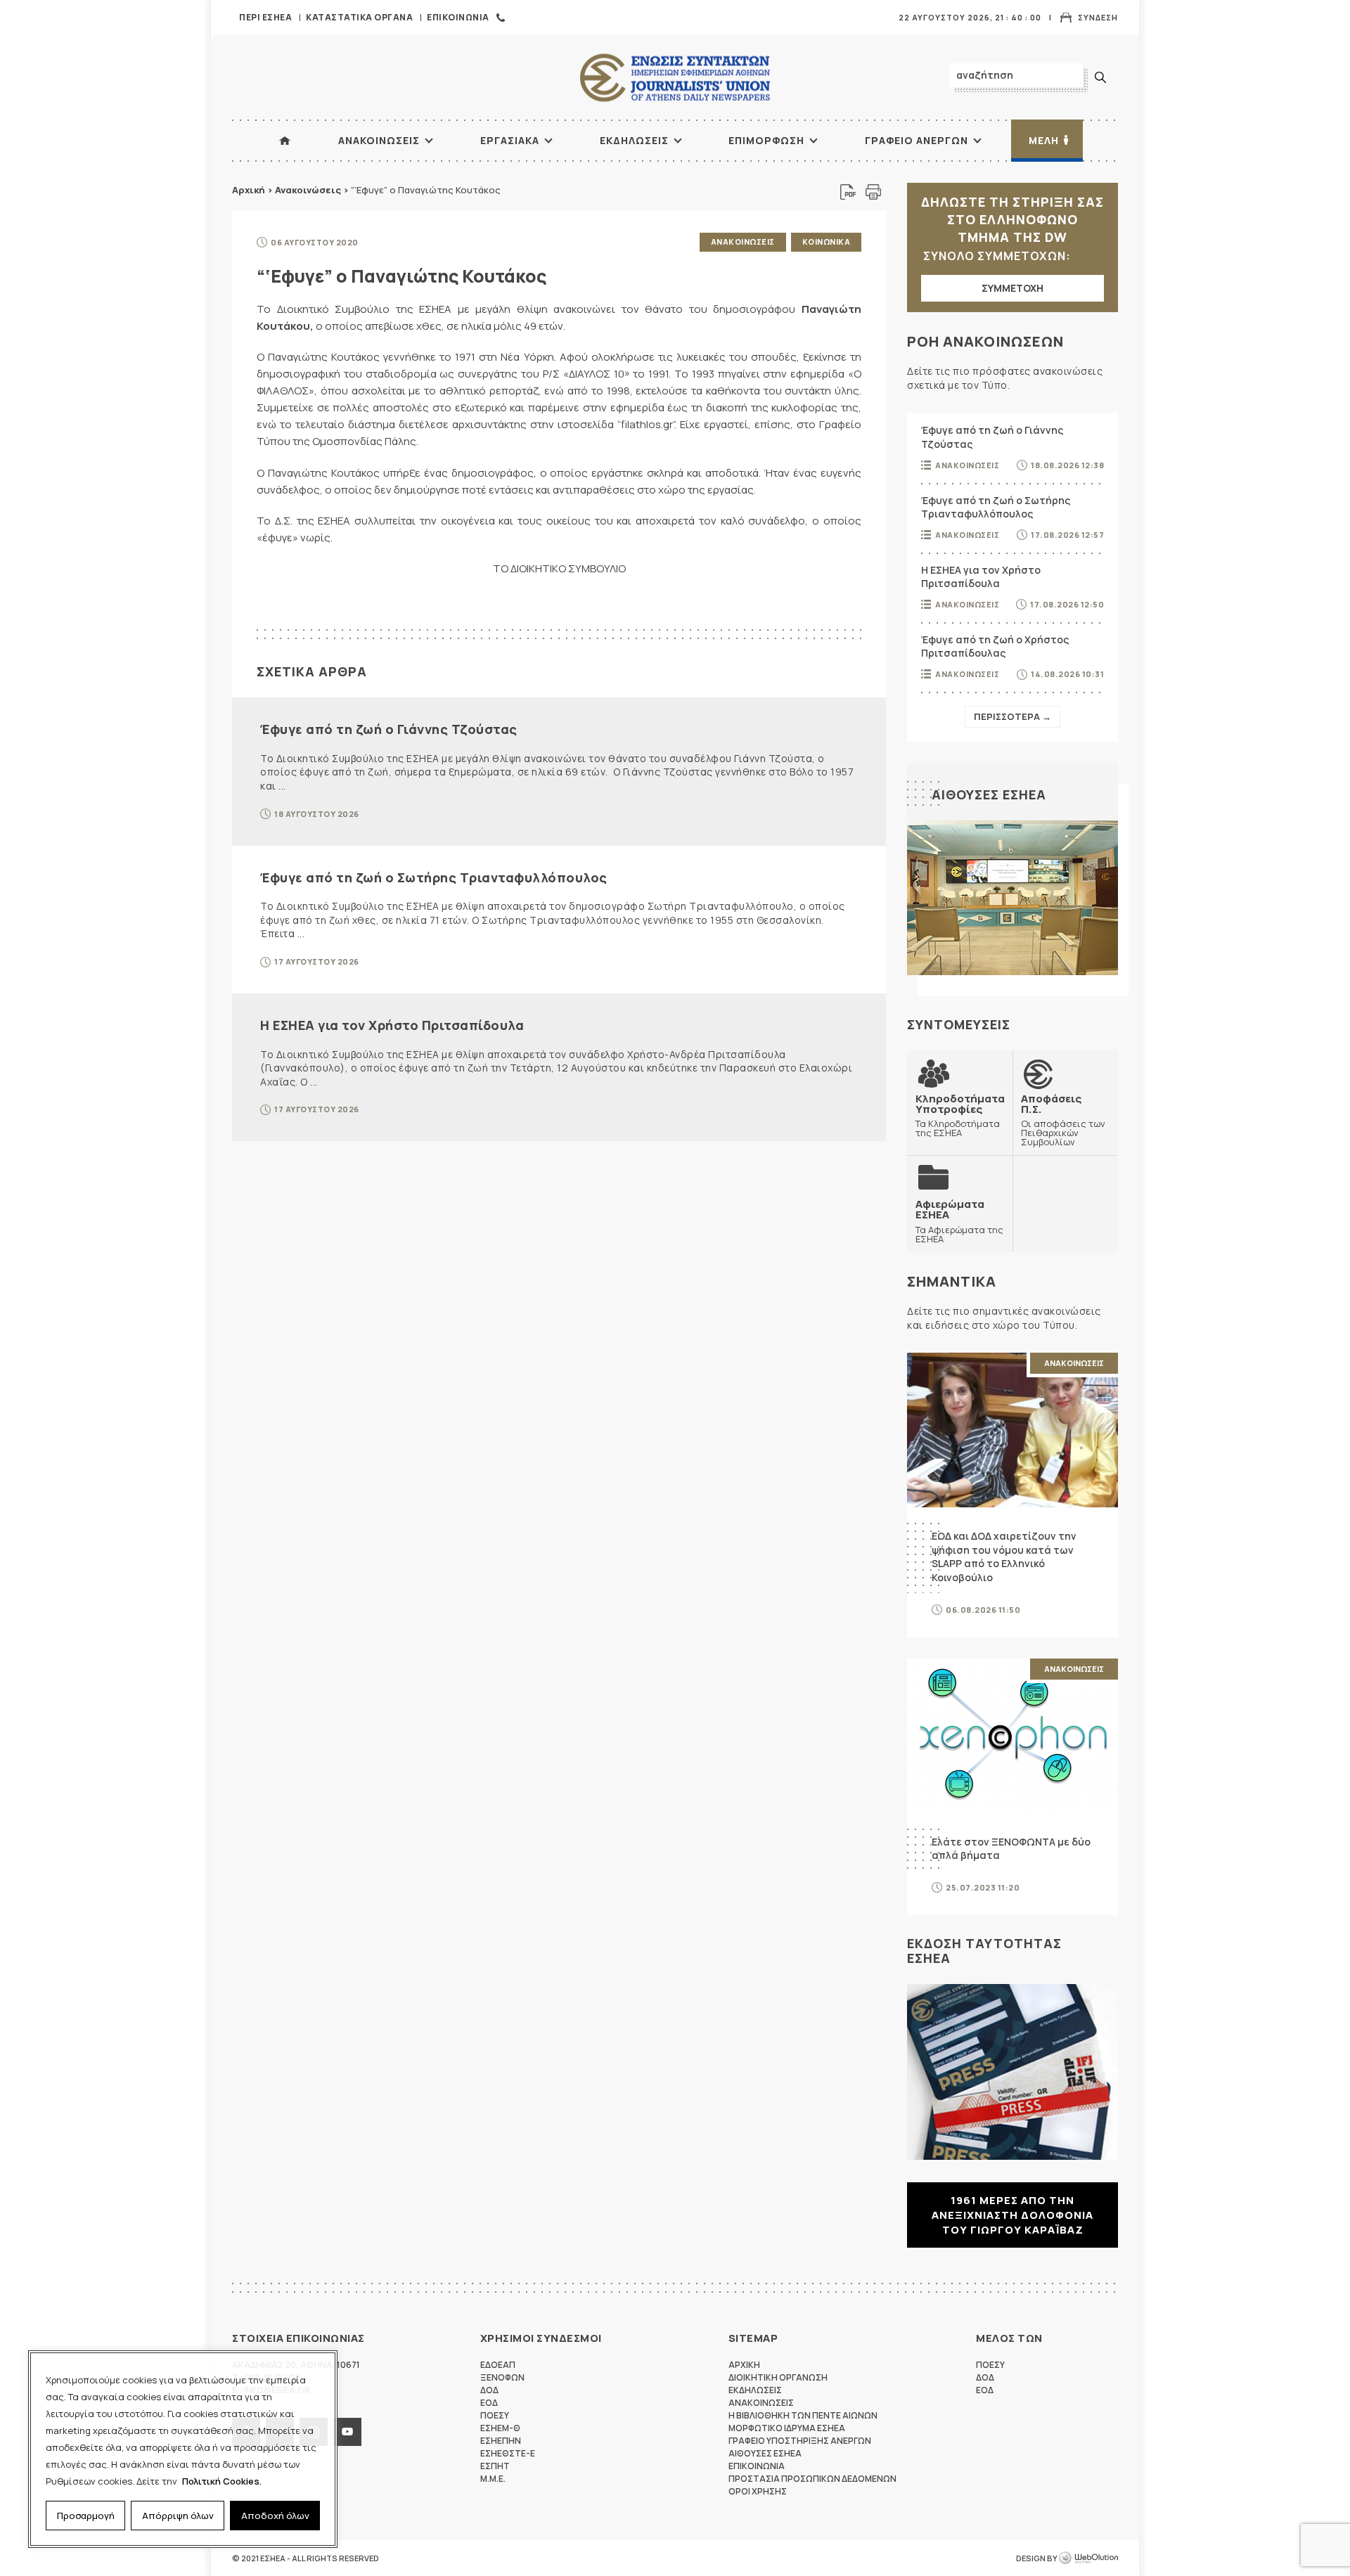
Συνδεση (1098, 17)
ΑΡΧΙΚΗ (285, 141)
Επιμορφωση (766, 140)
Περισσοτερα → (1012, 716)
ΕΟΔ (489, 2403)
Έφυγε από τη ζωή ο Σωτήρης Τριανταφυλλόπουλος (434, 877)
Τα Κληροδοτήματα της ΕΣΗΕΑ (960, 1115)
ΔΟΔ (489, 2390)
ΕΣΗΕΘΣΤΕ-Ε (508, 2453)
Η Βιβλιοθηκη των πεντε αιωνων (803, 2415)
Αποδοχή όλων (275, 2516)
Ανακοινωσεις (379, 140)
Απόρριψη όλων (178, 2516)
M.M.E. (493, 2479)
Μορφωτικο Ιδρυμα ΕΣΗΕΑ (787, 2428)
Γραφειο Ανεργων (917, 140)
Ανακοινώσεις (308, 190)
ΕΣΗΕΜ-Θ (500, 2428)
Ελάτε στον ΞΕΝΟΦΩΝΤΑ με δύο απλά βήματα (1011, 1849)
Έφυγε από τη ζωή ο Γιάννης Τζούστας (389, 729)
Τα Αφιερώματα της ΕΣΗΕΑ (959, 1221)
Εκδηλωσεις (634, 140)
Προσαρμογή (86, 2516)
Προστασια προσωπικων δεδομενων (812, 2479)
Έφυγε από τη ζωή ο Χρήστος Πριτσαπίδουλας (995, 646)
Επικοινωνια (458, 17)
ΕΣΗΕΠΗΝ (501, 2441)
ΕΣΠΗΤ (495, 2466)
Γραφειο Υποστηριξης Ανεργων (800, 2441)
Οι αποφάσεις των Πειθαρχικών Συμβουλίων (1063, 1120)
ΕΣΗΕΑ (675, 78)
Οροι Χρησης (758, 2491)
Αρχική (249, 190)
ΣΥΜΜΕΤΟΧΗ (1012, 288)
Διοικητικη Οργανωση (778, 2377)
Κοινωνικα (827, 241)
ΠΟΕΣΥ (495, 2415)
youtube (347, 2432)
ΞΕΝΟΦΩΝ (502, 2377)
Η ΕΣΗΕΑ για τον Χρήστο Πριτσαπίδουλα (392, 1025)
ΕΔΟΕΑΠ (498, 2365)
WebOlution (1088, 2558)
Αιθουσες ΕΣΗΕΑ (989, 794)
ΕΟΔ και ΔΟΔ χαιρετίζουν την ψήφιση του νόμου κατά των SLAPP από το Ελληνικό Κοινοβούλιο (1004, 1557)
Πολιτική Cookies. (222, 2481)
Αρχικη (744, 2365)
